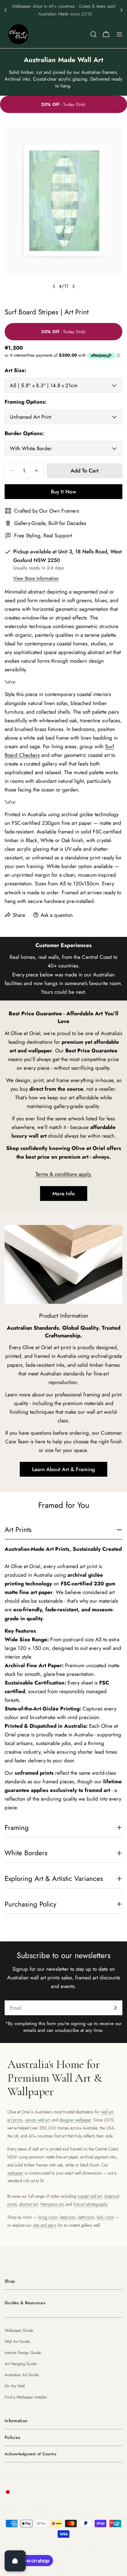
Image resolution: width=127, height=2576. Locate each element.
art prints (15, 2120)
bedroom (68, 2217)
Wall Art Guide (17, 2341)
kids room (105, 2217)
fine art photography (90, 2204)
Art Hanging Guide (21, 2364)
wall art (107, 2112)
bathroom (86, 2217)
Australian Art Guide (22, 2375)
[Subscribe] (115, 2008)
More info (64, 1194)
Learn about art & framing (63, 1469)
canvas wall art (37, 2120)
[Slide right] (73, 286)
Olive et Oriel (39, 2547)
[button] (6, 10)
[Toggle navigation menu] (119, 34)
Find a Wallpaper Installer (26, 2397)
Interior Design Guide (23, 2353)
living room (48, 2217)
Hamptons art (52, 2204)
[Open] (15, 2561)
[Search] (93, 34)
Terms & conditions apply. (64, 1174)
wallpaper (15, 2173)
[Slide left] (54, 286)
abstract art (29, 2204)
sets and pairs (45, 2225)
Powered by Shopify (79, 2547)
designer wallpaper (75, 2120)
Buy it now (63, 492)
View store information (36, 578)
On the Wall (15, 2386)
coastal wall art (90, 2196)
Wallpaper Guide (19, 2330)
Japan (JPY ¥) (27, 2492)
